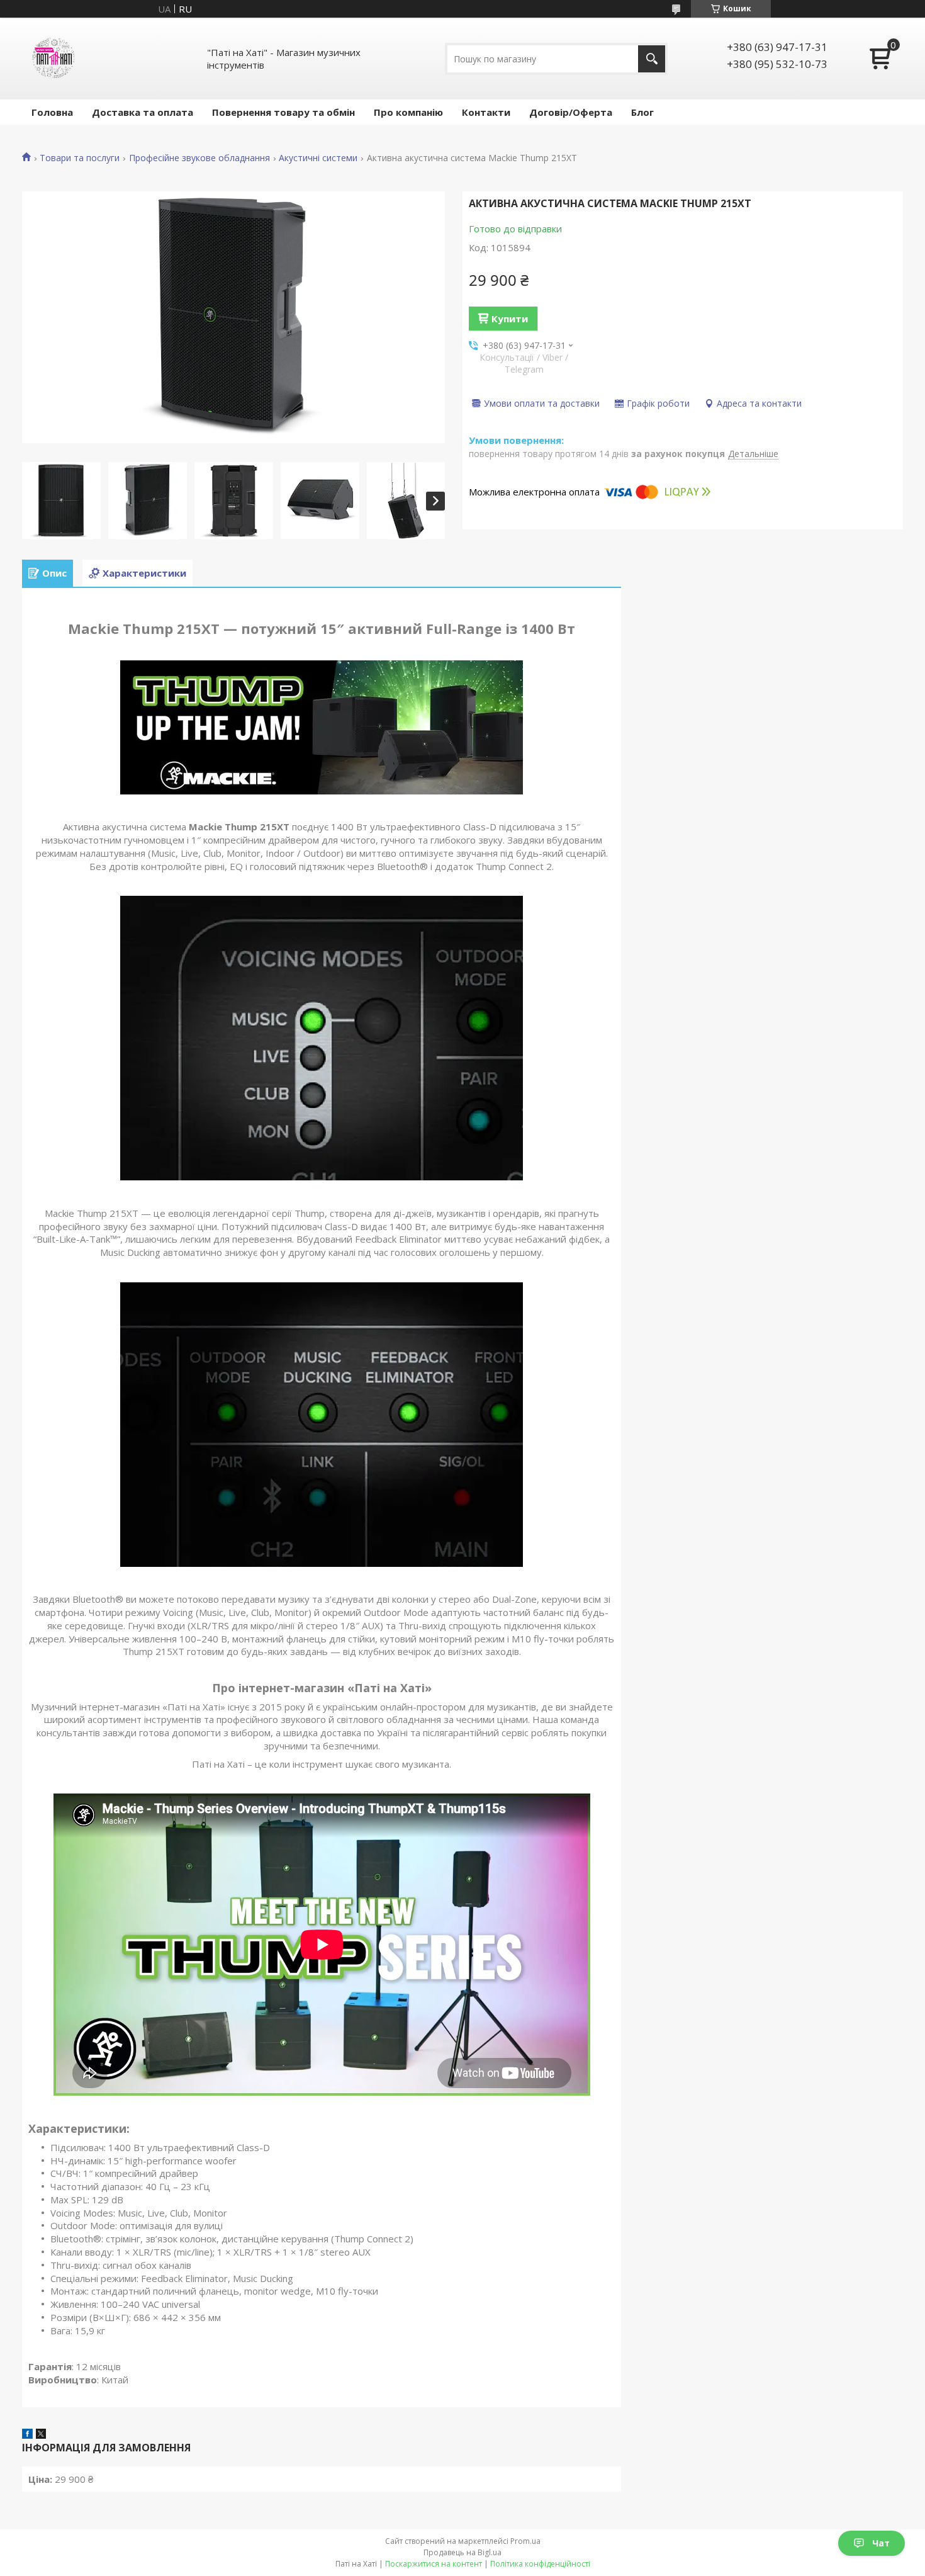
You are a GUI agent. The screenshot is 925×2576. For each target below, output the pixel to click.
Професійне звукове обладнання (199, 158)
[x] (41, 2435)
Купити (510, 319)
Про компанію (408, 112)
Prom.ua (525, 2541)
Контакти (486, 112)
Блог (642, 112)
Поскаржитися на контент (434, 2564)
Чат (881, 2543)
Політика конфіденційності (540, 2564)
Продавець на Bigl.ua (462, 2552)
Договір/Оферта (571, 112)
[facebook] (27, 2435)
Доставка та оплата (143, 112)
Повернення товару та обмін (283, 112)
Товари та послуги (80, 158)
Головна (52, 112)
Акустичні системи (318, 158)
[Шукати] (652, 59)
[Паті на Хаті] (53, 59)
